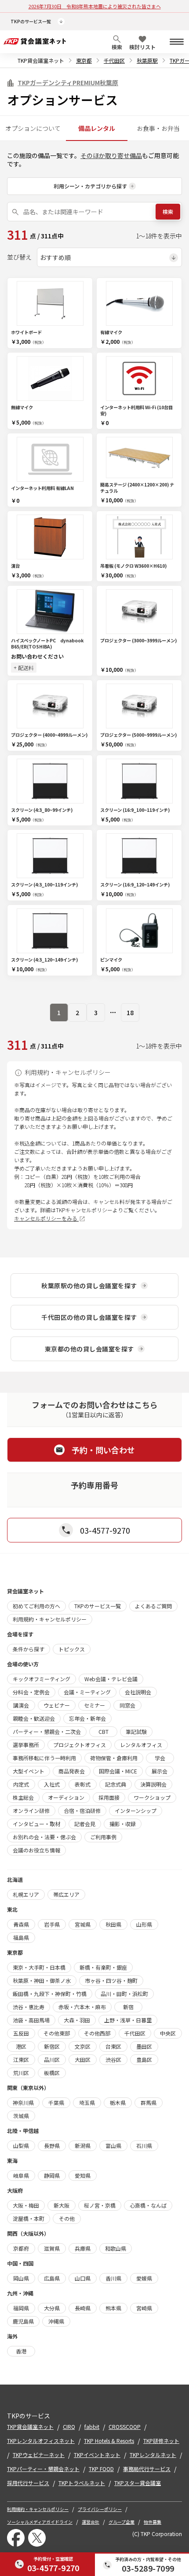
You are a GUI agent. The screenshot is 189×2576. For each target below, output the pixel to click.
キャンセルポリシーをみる (46, 1218)
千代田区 (114, 60)
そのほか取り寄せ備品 (111, 155)
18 (130, 1012)
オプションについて (33, 128)
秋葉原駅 (147, 60)
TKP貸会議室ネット (41, 60)
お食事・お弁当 (158, 128)
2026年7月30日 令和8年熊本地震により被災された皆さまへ (95, 6)
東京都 (84, 60)
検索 (168, 211)
